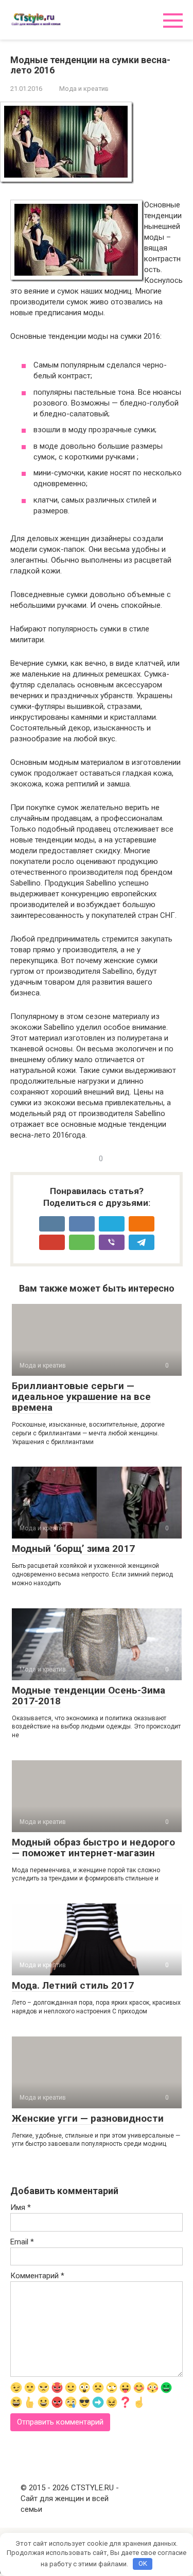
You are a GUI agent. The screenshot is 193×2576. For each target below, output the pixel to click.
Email (22, 2242)
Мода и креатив (84, 89)
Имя (21, 2207)
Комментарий (37, 2276)
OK (143, 2563)
